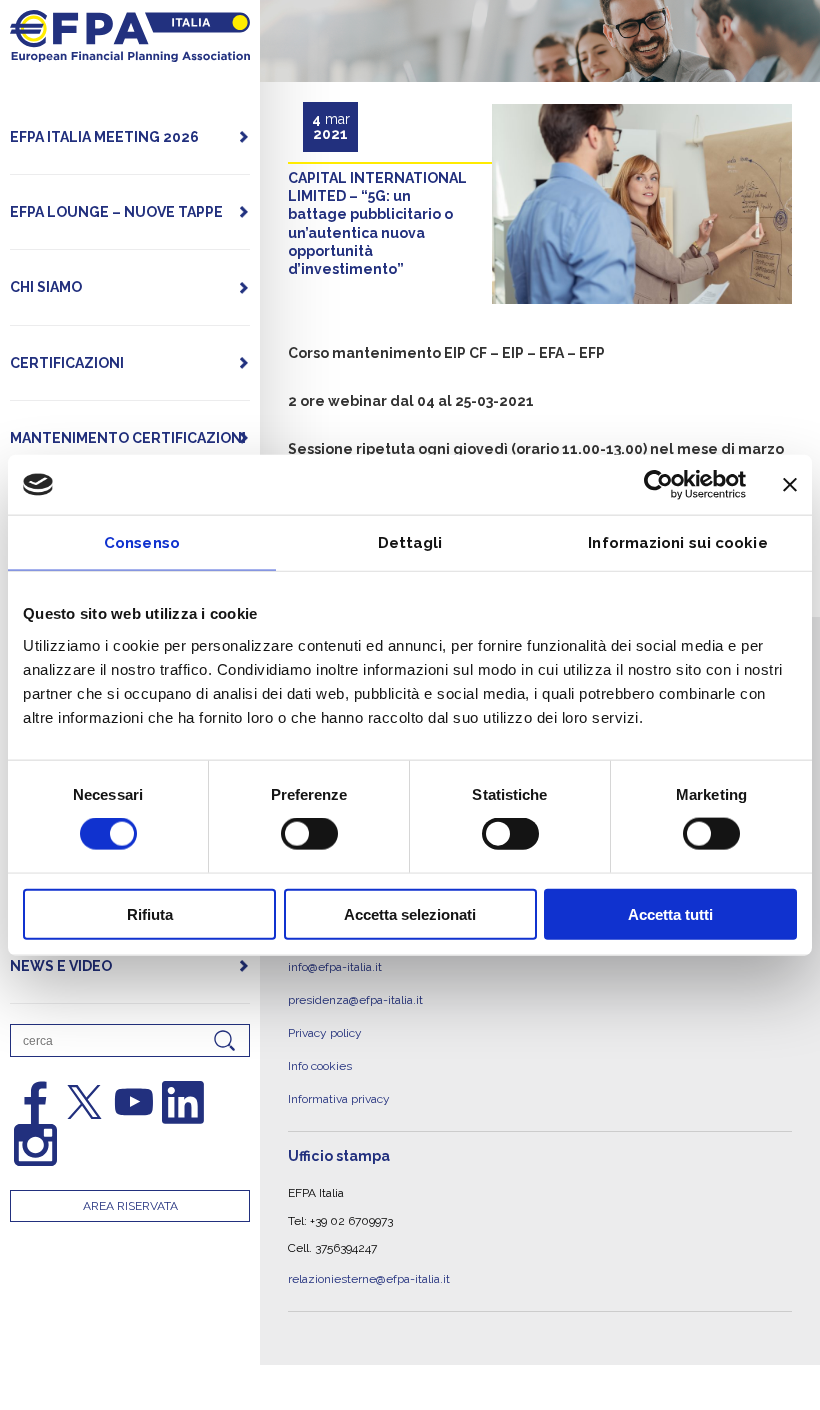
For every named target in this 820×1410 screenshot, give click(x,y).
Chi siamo (46, 287)
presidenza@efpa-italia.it (355, 991)
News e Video (61, 966)
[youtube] (134, 1102)
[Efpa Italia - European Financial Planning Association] (130, 51)
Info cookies (320, 1046)
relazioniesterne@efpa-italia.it (369, 1248)
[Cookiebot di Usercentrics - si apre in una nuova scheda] (658, 485)
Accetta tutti (670, 913)
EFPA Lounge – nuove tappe (116, 212)
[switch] (309, 834)
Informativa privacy (339, 1074)
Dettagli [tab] (410, 543)
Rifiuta (150, 913)
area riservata (130, 1206)
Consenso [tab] (142, 543)
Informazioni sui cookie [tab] (677, 543)
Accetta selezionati (410, 913)
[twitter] (84, 1102)
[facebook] (35, 1102)
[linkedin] (183, 1102)
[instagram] (35, 1145)
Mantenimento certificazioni (128, 438)
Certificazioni (67, 363)
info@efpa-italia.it (335, 964)
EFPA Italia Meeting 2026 (104, 137)
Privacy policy (325, 1019)
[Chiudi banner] (790, 485)
